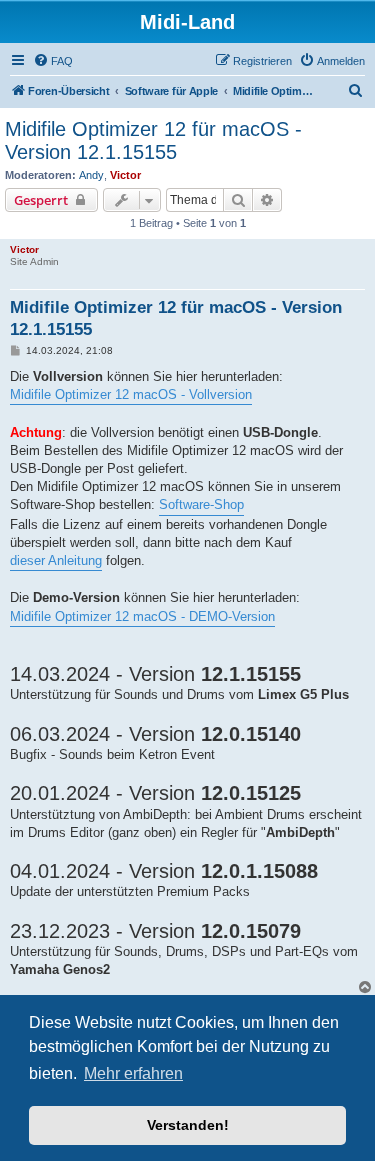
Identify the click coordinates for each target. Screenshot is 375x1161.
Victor (125, 175)
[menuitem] (53, 61)
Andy (91, 175)
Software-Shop (201, 504)
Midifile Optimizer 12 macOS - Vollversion (131, 394)
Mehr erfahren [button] (133, 1073)
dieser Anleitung (56, 560)
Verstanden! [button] (188, 1125)
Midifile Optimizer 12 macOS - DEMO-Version (142, 616)
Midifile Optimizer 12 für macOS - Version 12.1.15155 (153, 140)
